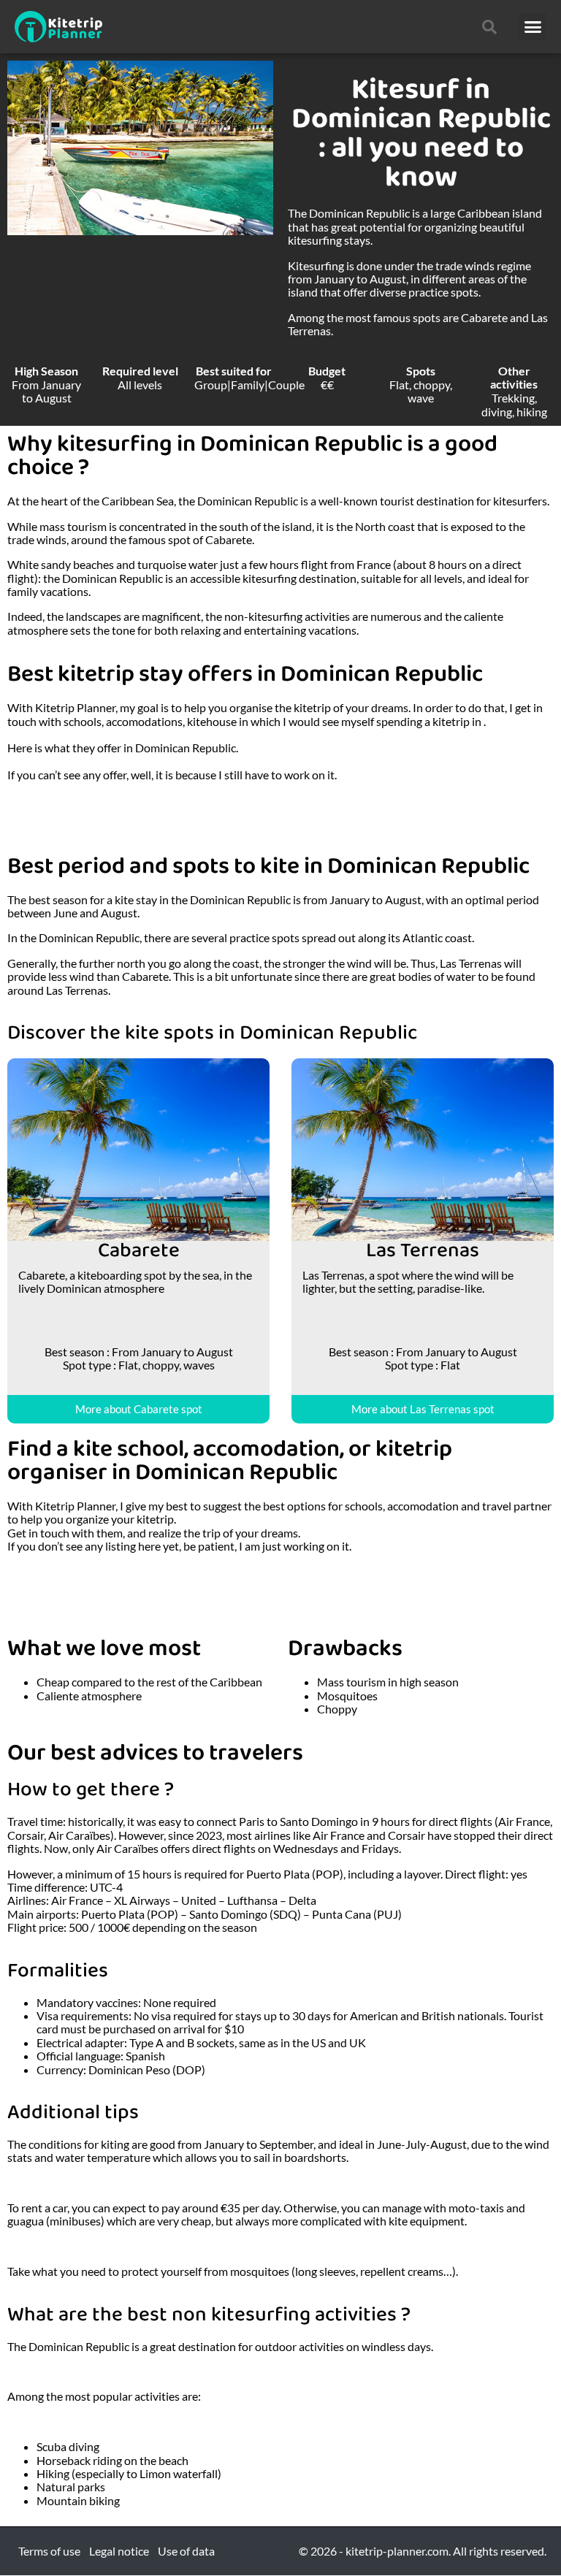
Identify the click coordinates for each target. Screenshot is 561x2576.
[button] (533, 27)
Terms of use (49, 2551)
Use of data (186, 2551)
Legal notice (119, 2551)
